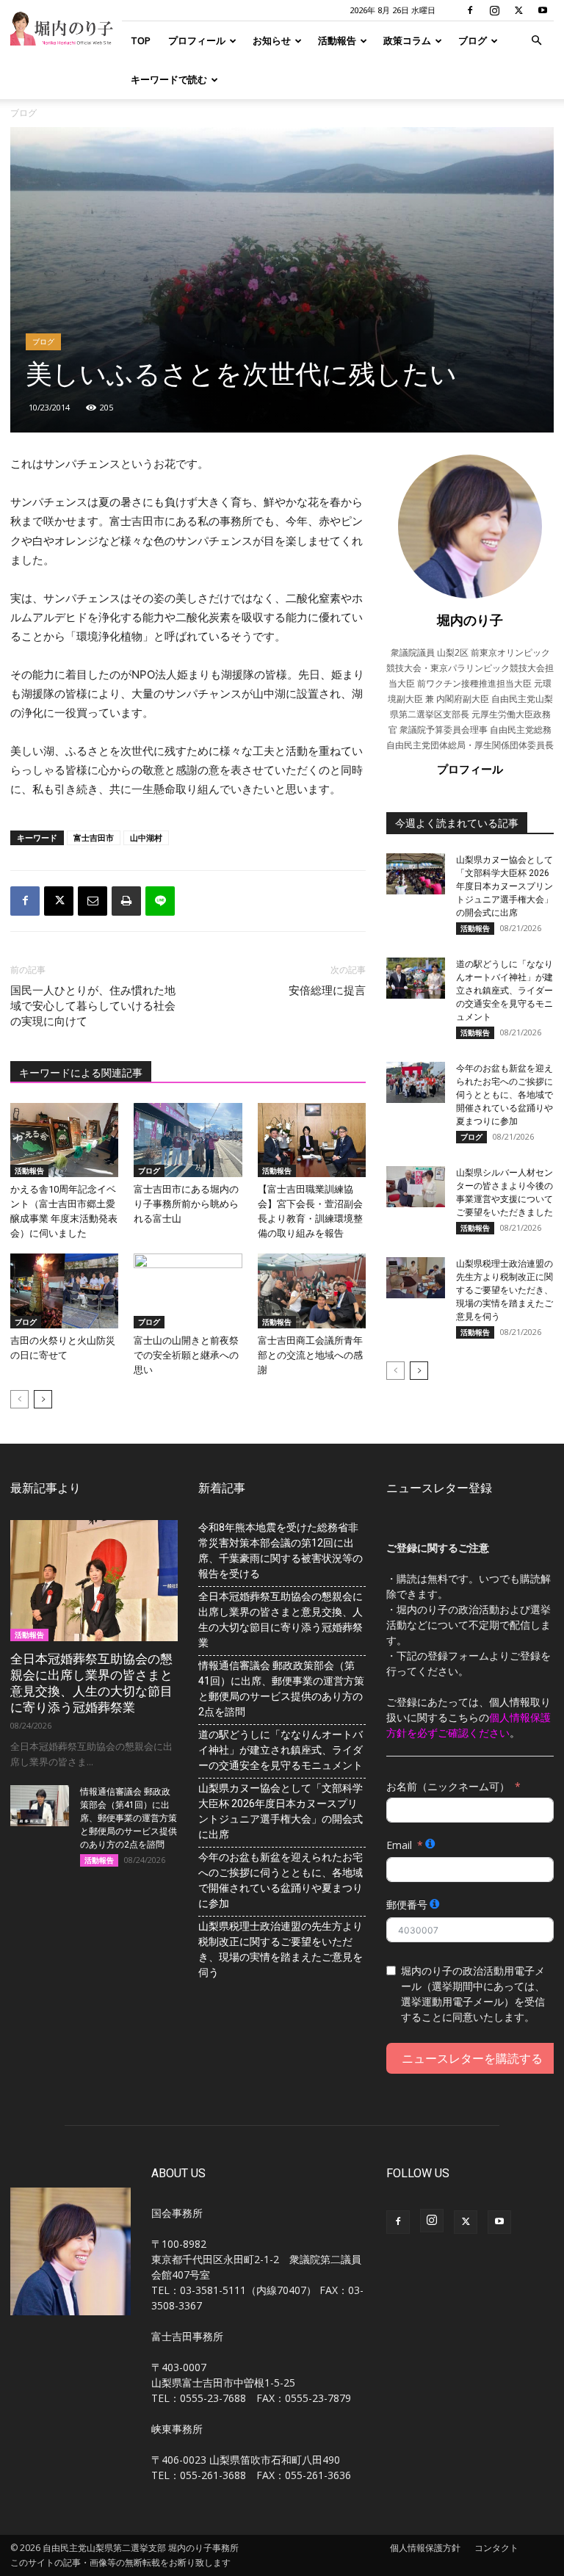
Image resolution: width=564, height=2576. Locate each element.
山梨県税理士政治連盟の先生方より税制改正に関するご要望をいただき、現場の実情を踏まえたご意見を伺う (505, 1290)
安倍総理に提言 (327, 991)
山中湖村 (146, 837)
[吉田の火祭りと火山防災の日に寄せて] (64, 1291)
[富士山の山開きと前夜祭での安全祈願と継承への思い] (188, 1291)
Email (399, 1845)
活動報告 (337, 40)
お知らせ (272, 40)
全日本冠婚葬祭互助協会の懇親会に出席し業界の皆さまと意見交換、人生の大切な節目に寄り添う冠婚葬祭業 (281, 1620)
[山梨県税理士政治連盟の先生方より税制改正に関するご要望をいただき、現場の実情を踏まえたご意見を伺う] (416, 1278)
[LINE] (160, 901)
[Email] (93, 901)
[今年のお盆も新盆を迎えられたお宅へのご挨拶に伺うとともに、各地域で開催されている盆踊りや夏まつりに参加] (416, 1082)
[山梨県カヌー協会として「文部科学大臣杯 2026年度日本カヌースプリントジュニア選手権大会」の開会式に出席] (416, 874)
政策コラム (407, 40)
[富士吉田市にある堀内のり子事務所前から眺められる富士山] (188, 1140)
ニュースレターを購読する (472, 2058)
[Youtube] (543, 10)
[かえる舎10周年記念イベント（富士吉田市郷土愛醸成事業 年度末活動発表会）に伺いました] (64, 1140)
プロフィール (197, 40)
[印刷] (126, 901)
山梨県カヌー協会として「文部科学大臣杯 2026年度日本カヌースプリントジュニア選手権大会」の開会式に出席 (505, 886)
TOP (141, 40)
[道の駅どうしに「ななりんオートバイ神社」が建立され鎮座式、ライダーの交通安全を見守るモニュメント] (416, 978)
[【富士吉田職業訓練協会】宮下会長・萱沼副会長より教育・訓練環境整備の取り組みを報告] (312, 1140)
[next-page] (43, 1399)
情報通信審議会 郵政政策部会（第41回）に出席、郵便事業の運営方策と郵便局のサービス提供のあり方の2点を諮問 (129, 1818)
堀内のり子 (470, 620)
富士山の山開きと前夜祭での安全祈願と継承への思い (186, 1355)
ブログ (473, 40)
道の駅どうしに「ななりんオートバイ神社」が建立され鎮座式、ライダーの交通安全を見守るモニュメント (505, 991)
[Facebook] (470, 10)
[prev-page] (19, 1399)
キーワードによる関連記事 (81, 1073)
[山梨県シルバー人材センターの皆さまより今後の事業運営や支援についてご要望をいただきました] (416, 1187)
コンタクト (496, 2548)
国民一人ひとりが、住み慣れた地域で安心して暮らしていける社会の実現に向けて (93, 1006)
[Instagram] (494, 10)
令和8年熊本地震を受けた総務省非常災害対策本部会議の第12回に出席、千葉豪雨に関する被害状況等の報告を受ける (281, 1551)
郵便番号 (407, 1904)
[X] (518, 10)
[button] (536, 41)
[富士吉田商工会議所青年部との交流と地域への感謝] (312, 1291)
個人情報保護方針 (425, 2548)
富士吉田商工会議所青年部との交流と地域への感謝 (310, 1355)
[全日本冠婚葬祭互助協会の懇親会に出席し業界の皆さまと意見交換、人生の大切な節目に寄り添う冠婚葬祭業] (94, 1581)
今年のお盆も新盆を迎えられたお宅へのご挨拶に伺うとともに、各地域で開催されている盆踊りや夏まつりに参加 (505, 1095)
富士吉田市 (94, 837)
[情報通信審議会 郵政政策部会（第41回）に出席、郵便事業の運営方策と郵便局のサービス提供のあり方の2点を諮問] (40, 1806)
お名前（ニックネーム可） (448, 1786)
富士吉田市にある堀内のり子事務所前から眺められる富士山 (186, 1204)
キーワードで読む (169, 79)
